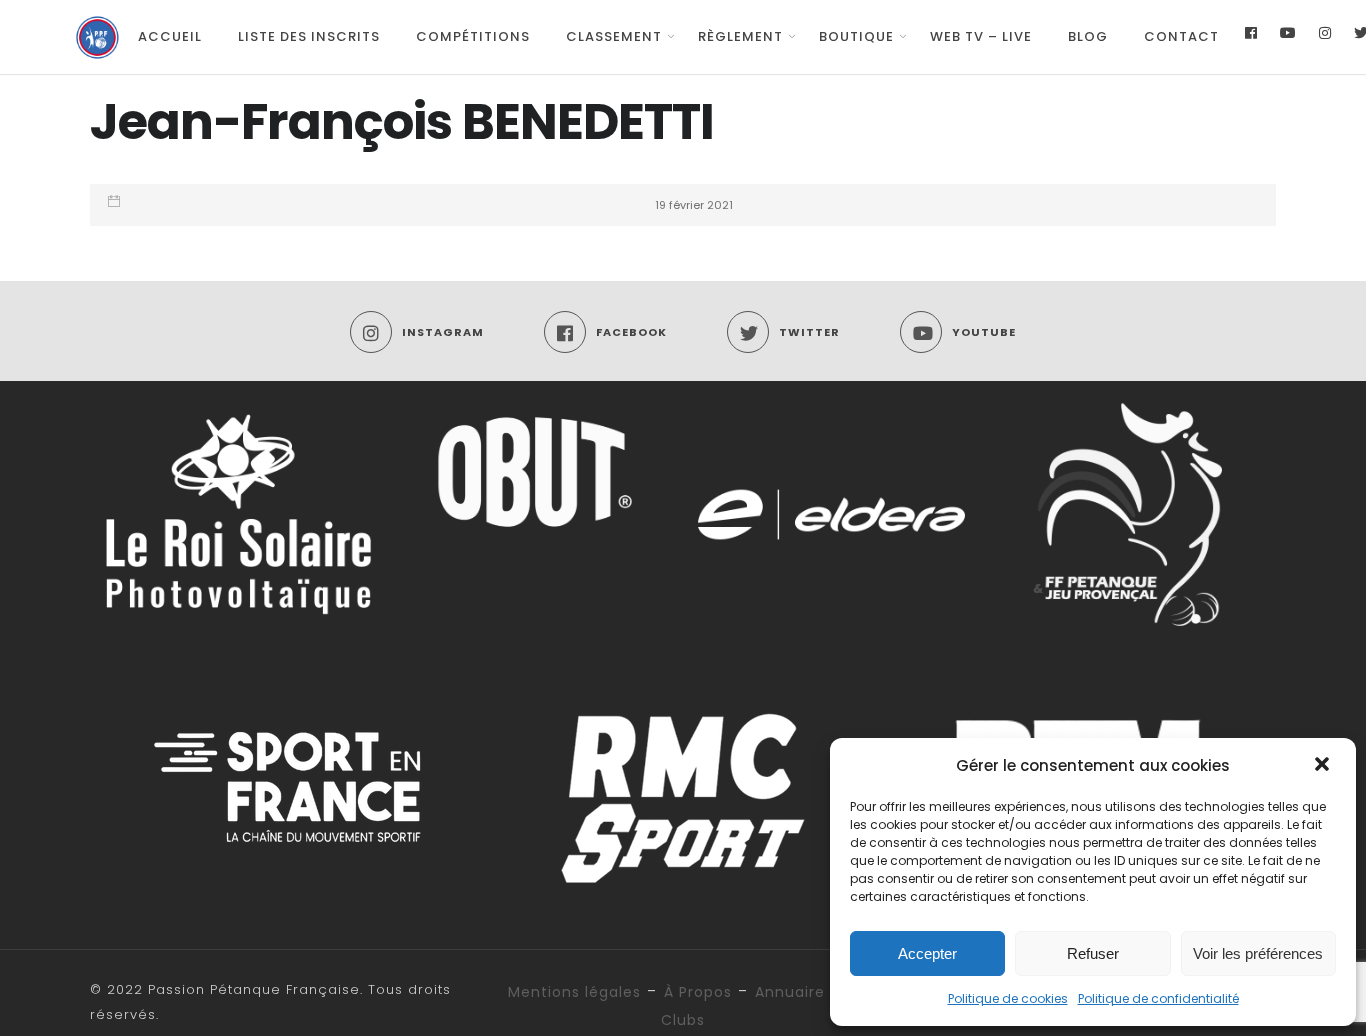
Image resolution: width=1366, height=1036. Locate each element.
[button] (1324, 766)
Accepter (927, 953)
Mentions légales (574, 992)
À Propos (698, 992)
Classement (614, 36)
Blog (1088, 36)
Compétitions (473, 36)
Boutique (856, 36)
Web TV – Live (981, 36)
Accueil (170, 36)
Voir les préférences (1258, 953)
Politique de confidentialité (1158, 998)
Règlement (740, 36)
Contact (1181, 36)
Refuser (1093, 953)
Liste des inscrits (309, 36)
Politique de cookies (1008, 998)
